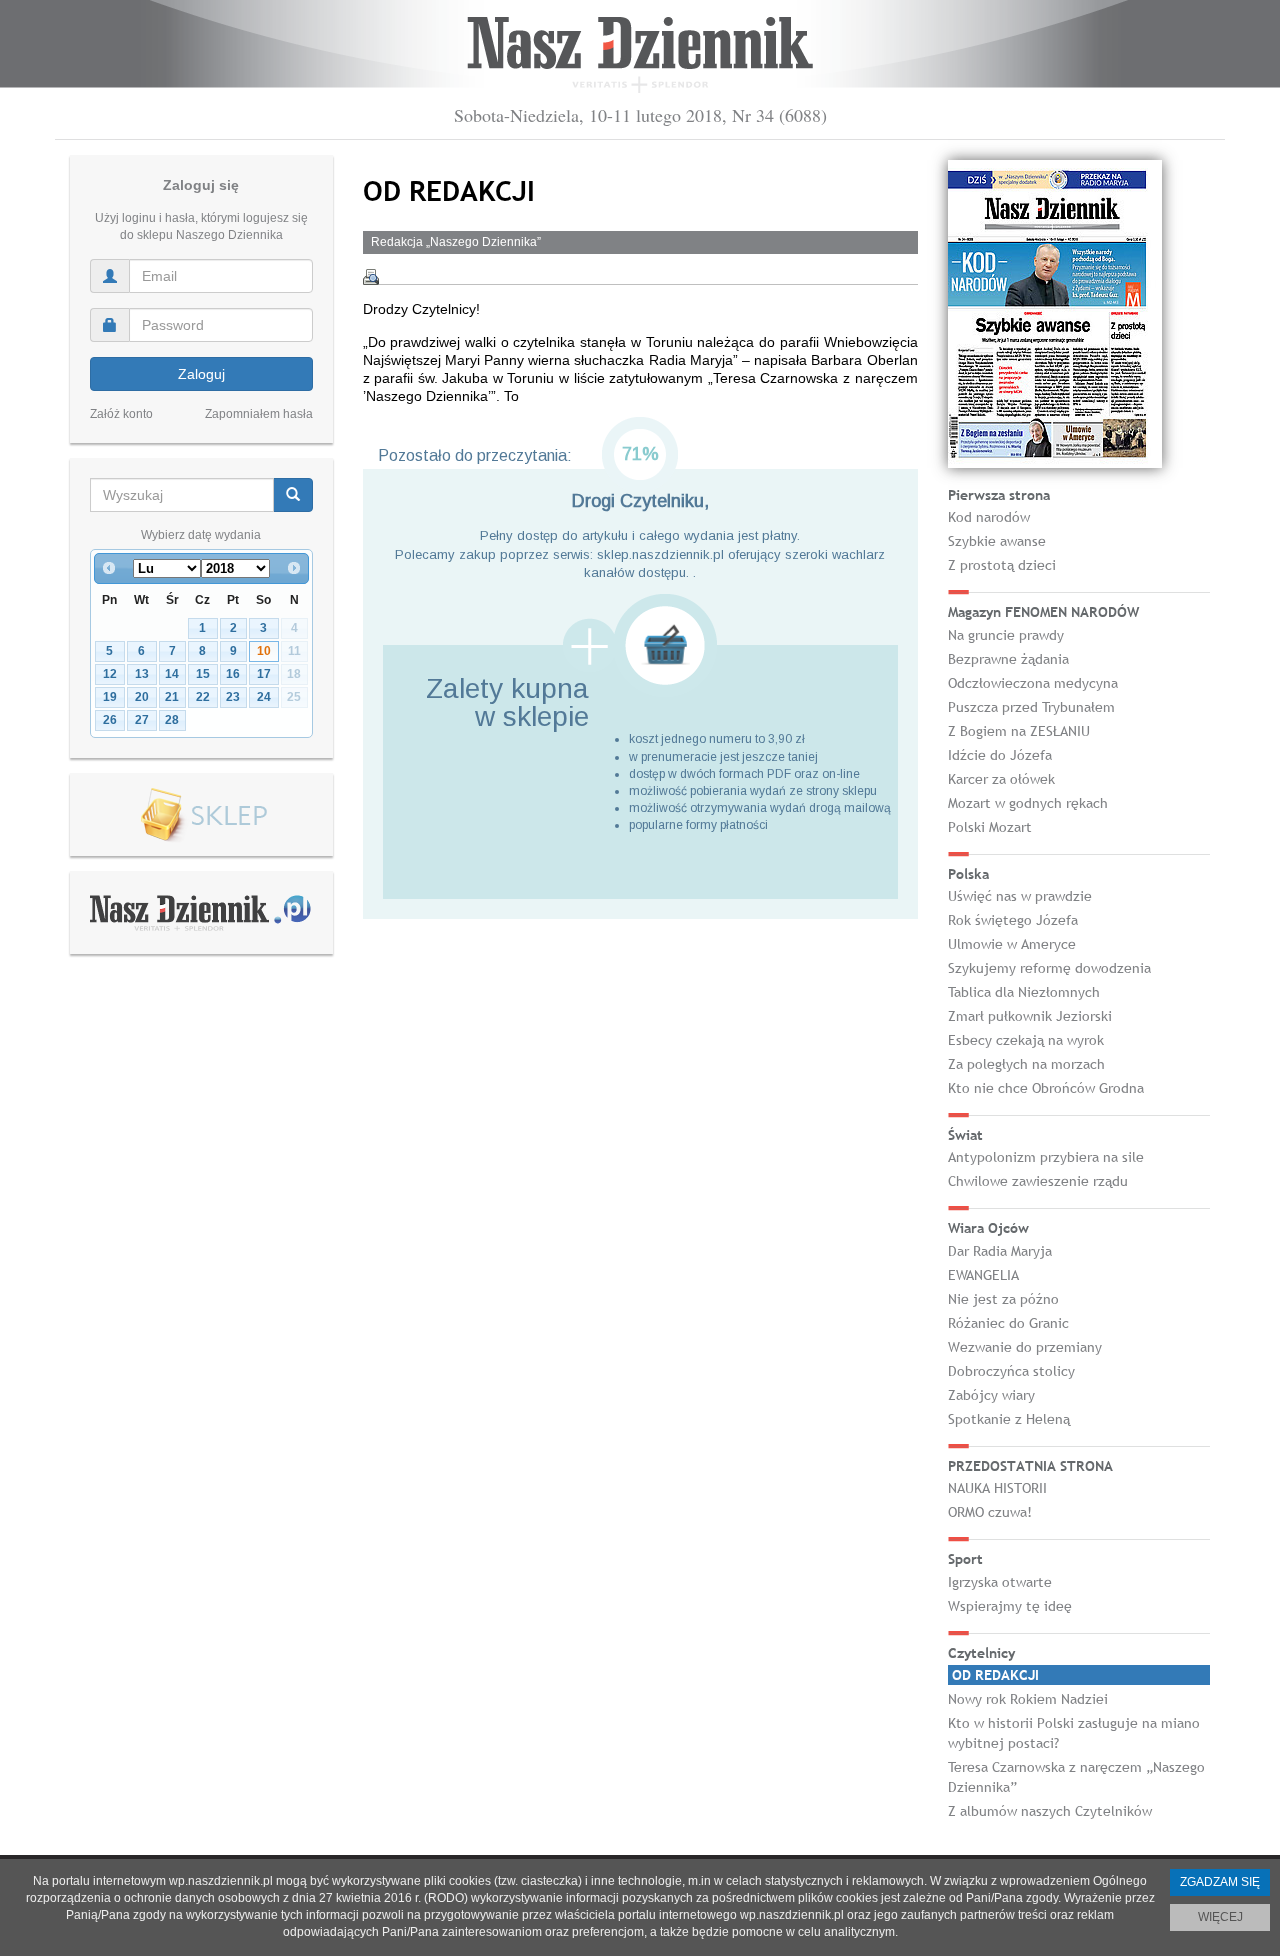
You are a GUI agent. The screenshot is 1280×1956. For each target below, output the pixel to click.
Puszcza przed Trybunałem (1031, 707)
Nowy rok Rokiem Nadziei (1028, 1699)
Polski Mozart (990, 827)
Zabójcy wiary (991, 1395)
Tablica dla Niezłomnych (1024, 992)
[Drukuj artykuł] (371, 277)
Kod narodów (989, 517)
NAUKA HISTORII (997, 1488)
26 (110, 720)
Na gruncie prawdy (1006, 635)
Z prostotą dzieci (1002, 565)
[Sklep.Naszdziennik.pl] (201, 815)
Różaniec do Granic (1008, 1323)
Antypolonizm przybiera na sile (1046, 1157)
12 (110, 674)
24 (264, 697)
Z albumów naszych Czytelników (1050, 1811)
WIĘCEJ (1220, 1917)
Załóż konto (121, 414)
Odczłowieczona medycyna (1033, 683)
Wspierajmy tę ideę (1010, 1606)
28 (172, 720)
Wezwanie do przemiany (1025, 1347)
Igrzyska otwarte (1000, 1582)
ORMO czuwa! (990, 1512)
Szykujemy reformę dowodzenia (1049, 968)
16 (233, 674)
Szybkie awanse (997, 541)
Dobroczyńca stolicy (1011, 1371)
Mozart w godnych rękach (1028, 803)
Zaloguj (201, 374)
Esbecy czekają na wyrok (1026, 1040)
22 (203, 697)
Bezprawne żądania (1008, 659)
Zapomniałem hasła (259, 414)
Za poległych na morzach (1026, 1064)
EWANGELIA (983, 1275)
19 (110, 697)
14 (172, 674)
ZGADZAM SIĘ (1220, 1882)
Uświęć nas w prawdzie (1020, 896)
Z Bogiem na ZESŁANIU (1019, 731)
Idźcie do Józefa (1000, 755)
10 (264, 651)
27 (142, 720)
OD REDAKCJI (995, 1675)
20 (142, 697)
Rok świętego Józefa (1013, 920)
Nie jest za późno (1003, 1299)
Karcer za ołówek (1001, 779)
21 (172, 697)
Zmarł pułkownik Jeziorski (1030, 1016)
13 (142, 674)
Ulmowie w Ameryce (1012, 944)
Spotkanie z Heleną (1009, 1419)
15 (203, 674)
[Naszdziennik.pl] (201, 912)
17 (264, 674)
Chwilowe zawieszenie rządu (1038, 1181)
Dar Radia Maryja (1000, 1251)
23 (233, 697)
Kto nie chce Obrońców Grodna (1046, 1088)
